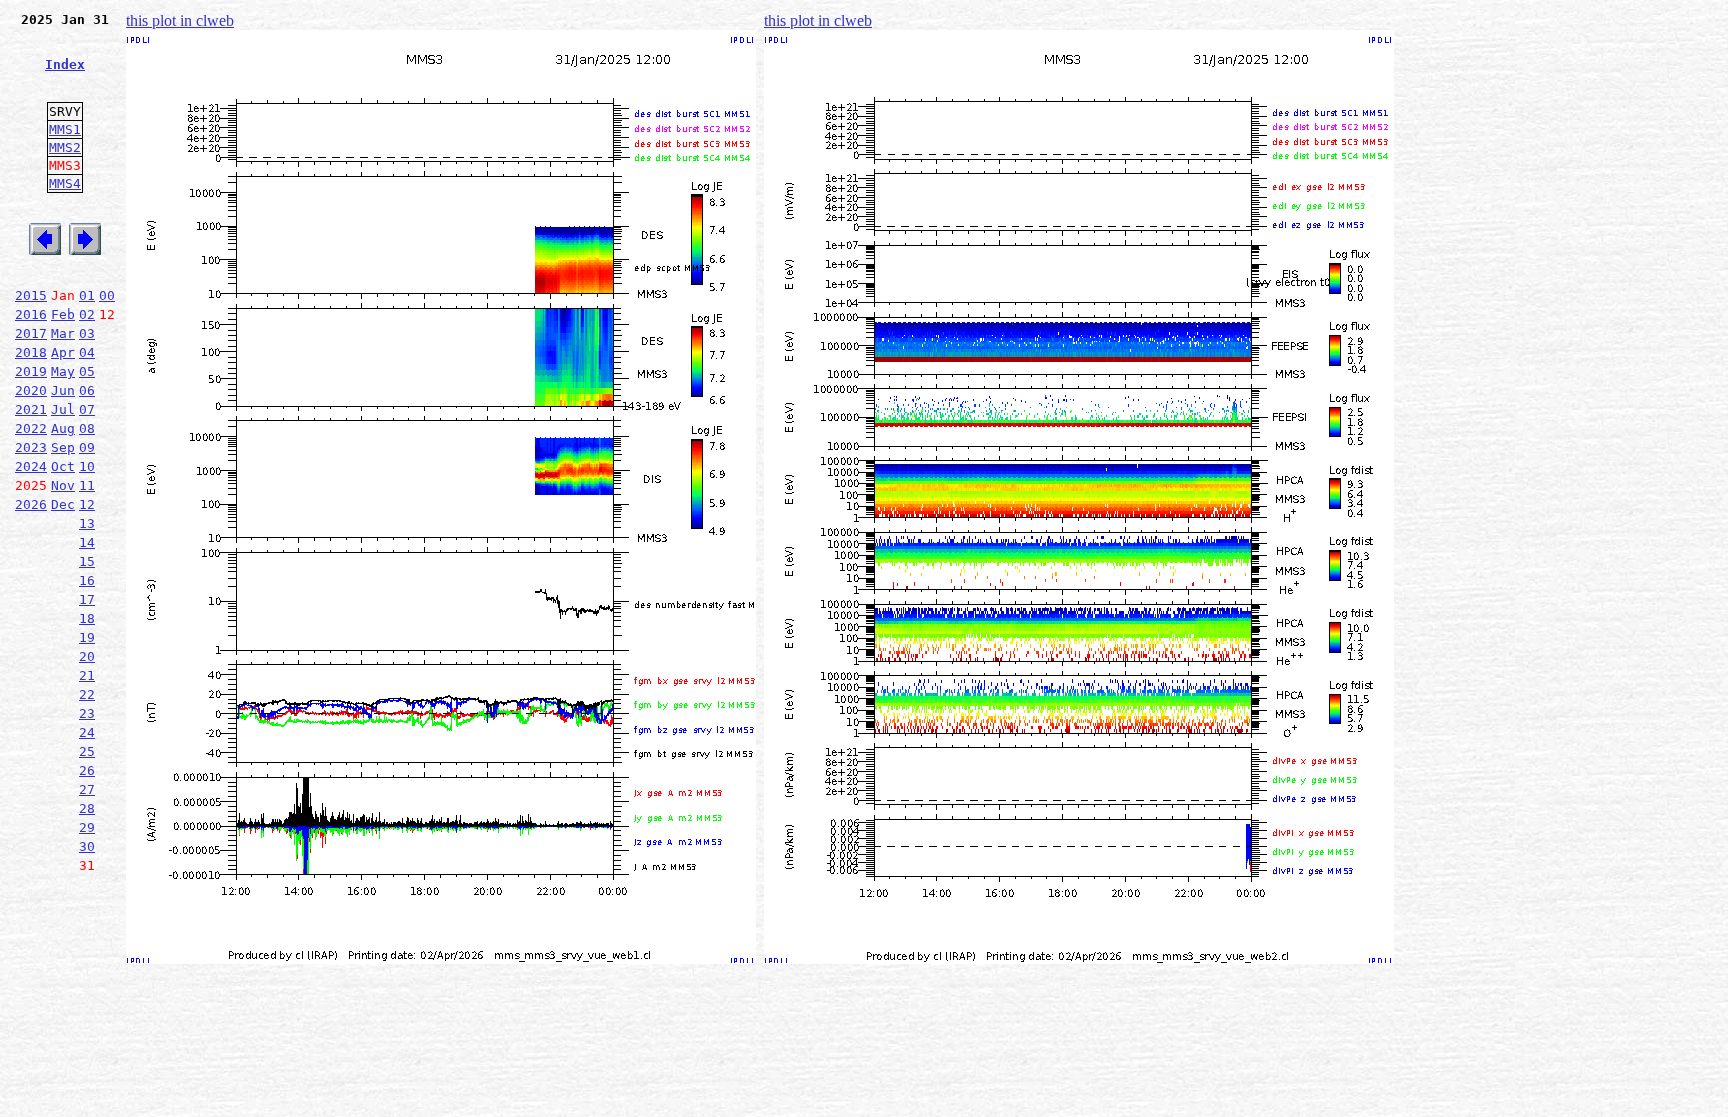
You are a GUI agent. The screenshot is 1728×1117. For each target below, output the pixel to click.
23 (87, 713)
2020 (31, 390)
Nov (63, 485)
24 (87, 732)
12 (87, 504)
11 (87, 485)
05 (87, 371)
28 (87, 808)
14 (87, 542)
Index (65, 64)
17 (87, 599)
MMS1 (65, 129)
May (63, 371)
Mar (63, 333)
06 (87, 390)
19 (87, 637)
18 (87, 618)
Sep (63, 447)
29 (87, 827)
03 (87, 333)
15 (87, 561)
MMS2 (65, 147)
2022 (31, 428)
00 (107, 295)
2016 (31, 314)
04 (87, 352)
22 (87, 694)
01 (87, 295)
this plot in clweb (180, 20)
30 (87, 846)
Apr (63, 352)
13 (87, 523)
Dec (63, 504)
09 (87, 447)
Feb (63, 314)
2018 (31, 352)
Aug (63, 428)
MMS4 (65, 183)
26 (87, 770)
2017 (31, 333)
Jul (63, 409)
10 (87, 466)
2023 (31, 447)
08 (87, 428)
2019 (31, 371)
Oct (63, 466)
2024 (31, 466)
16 (87, 580)
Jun (63, 390)
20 (87, 656)
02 (87, 314)
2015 (31, 295)
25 (87, 751)
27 (87, 789)
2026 (31, 504)
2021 (31, 409)
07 (87, 409)
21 (87, 675)
